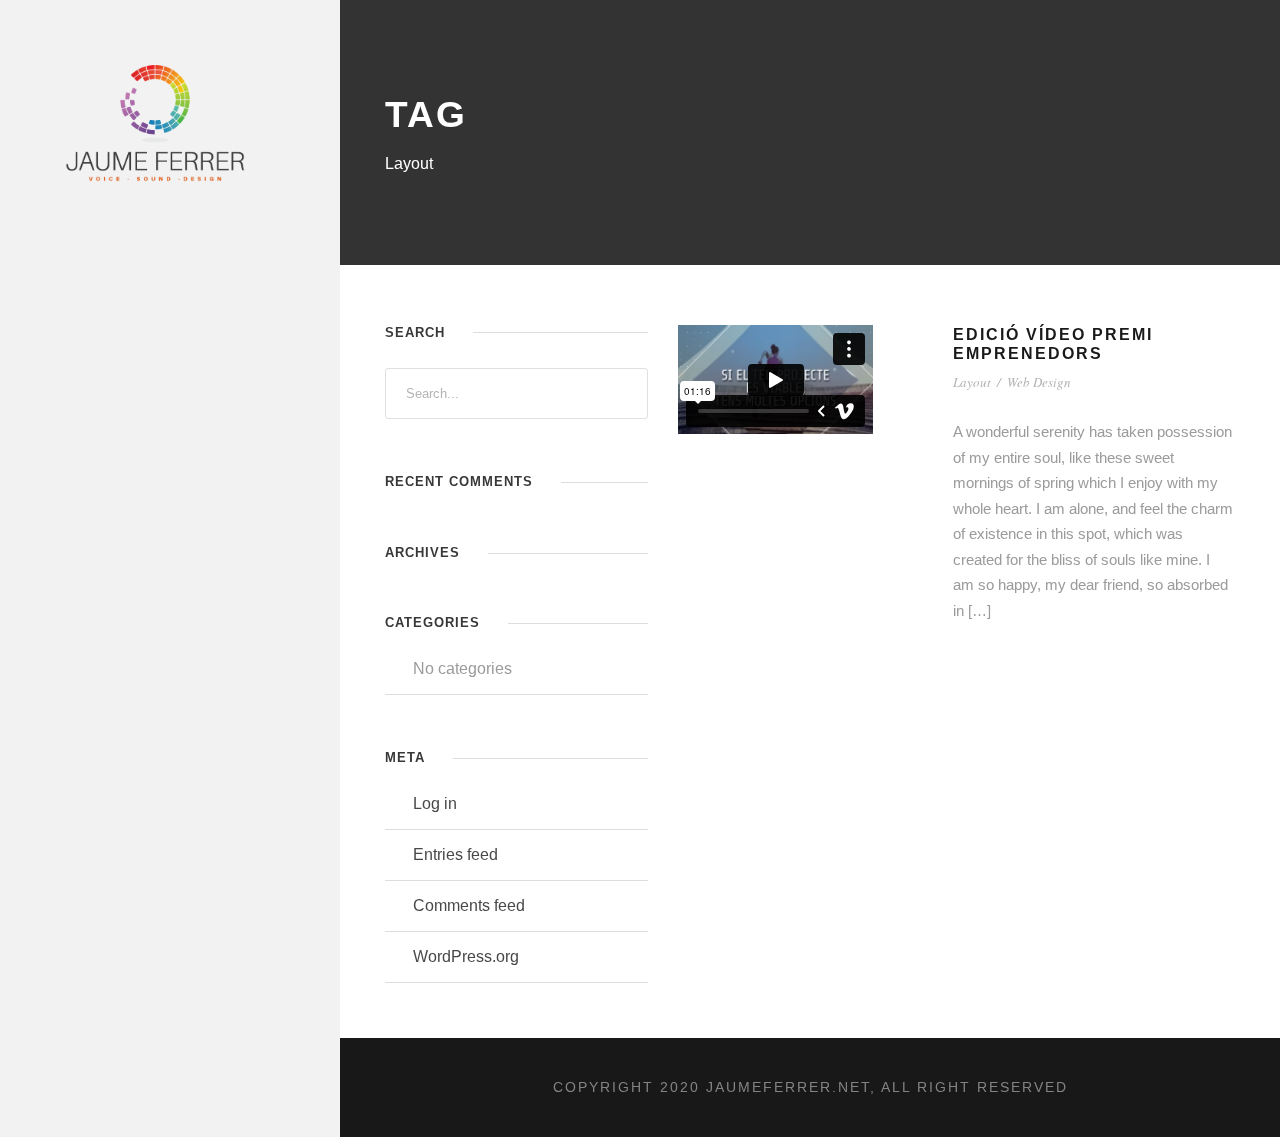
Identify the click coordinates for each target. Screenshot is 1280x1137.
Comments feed (469, 905)
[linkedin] (145, 543)
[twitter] (182, 543)
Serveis (93, 271)
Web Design (1039, 382)
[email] (71, 543)
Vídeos (89, 377)
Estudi (88, 431)
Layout (972, 382)
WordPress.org (466, 956)
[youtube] (219, 543)
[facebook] (108, 543)
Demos (88, 324)
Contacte (100, 484)
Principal (99, 217)
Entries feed (455, 854)
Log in (435, 803)
